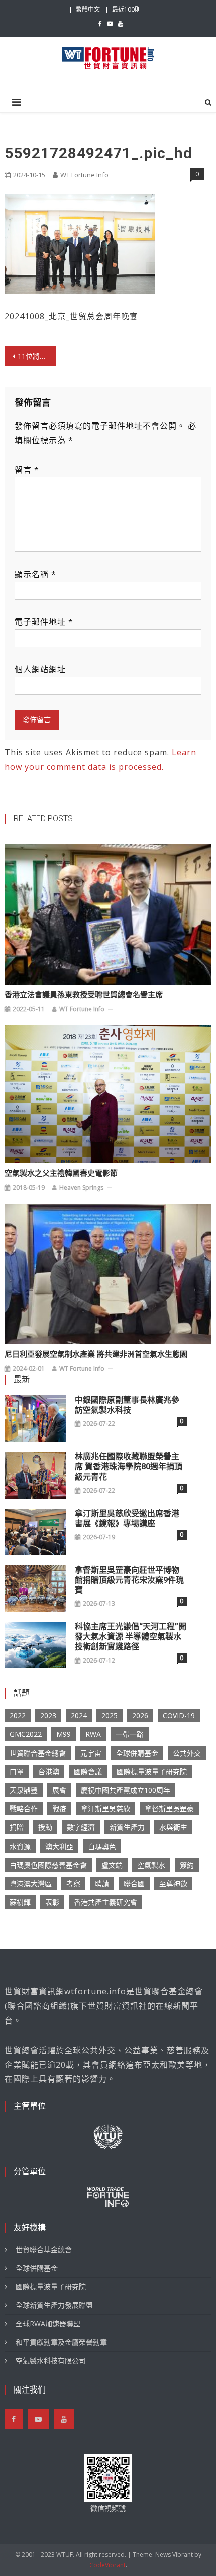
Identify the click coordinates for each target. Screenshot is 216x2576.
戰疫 (59, 1809)
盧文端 (112, 1865)
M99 (64, 1734)
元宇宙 (91, 1753)
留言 (27, 470)
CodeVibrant (107, 2565)
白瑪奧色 (102, 1846)
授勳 (45, 1827)
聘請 (102, 1883)
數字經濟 (81, 1827)
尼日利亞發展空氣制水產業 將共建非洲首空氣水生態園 (96, 1354)
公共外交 (187, 1753)
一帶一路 (130, 1734)
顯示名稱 (35, 574)
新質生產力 (127, 1827)
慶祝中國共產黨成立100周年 (126, 1790)
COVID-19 (179, 1715)
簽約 (187, 1865)
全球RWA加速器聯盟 (48, 2324)
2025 (110, 1715)
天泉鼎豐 (24, 1790)
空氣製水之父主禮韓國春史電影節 (61, 1173)
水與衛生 (173, 1827)
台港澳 (49, 1772)
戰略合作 (24, 1809)
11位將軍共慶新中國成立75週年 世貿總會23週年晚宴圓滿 (37, 356)
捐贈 (17, 1827)
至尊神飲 (173, 1883)
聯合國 (134, 1883)
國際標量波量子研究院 (152, 1772)
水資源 (20, 1846)
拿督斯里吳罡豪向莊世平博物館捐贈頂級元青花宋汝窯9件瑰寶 (129, 1580)
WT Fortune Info (84, 175)
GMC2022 (26, 1734)
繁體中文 (88, 9)
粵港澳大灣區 (31, 1883)
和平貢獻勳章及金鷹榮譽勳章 (61, 2342)
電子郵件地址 (44, 622)
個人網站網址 (40, 669)
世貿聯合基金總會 (38, 1753)
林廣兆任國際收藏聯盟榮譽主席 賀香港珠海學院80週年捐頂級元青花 (129, 1467)
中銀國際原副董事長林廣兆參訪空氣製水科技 (127, 1405)
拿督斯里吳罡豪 (169, 1809)
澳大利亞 (59, 1846)
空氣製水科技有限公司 (51, 2361)
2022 (18, 1715)
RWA (93, 1734)
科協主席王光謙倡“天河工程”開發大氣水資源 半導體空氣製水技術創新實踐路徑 (131, 1637)
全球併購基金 (137, 1753)
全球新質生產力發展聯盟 (54, 2305)
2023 (48, 1715)
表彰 (52, 1902)
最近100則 (126, 9)
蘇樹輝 (20, 1902)
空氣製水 (151, 1865)
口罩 (17, 1772)
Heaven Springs (81, 1187)
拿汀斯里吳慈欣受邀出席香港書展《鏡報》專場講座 (127, 1518)
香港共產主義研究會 (105, 1902)
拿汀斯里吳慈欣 (105, 1809)
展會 (59, 1790)
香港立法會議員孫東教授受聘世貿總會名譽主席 (84, 995)
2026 (140, 1715)
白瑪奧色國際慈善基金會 (48, 1865)
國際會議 (88, 1772)
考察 (73, 1883)
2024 (79, 1715)
